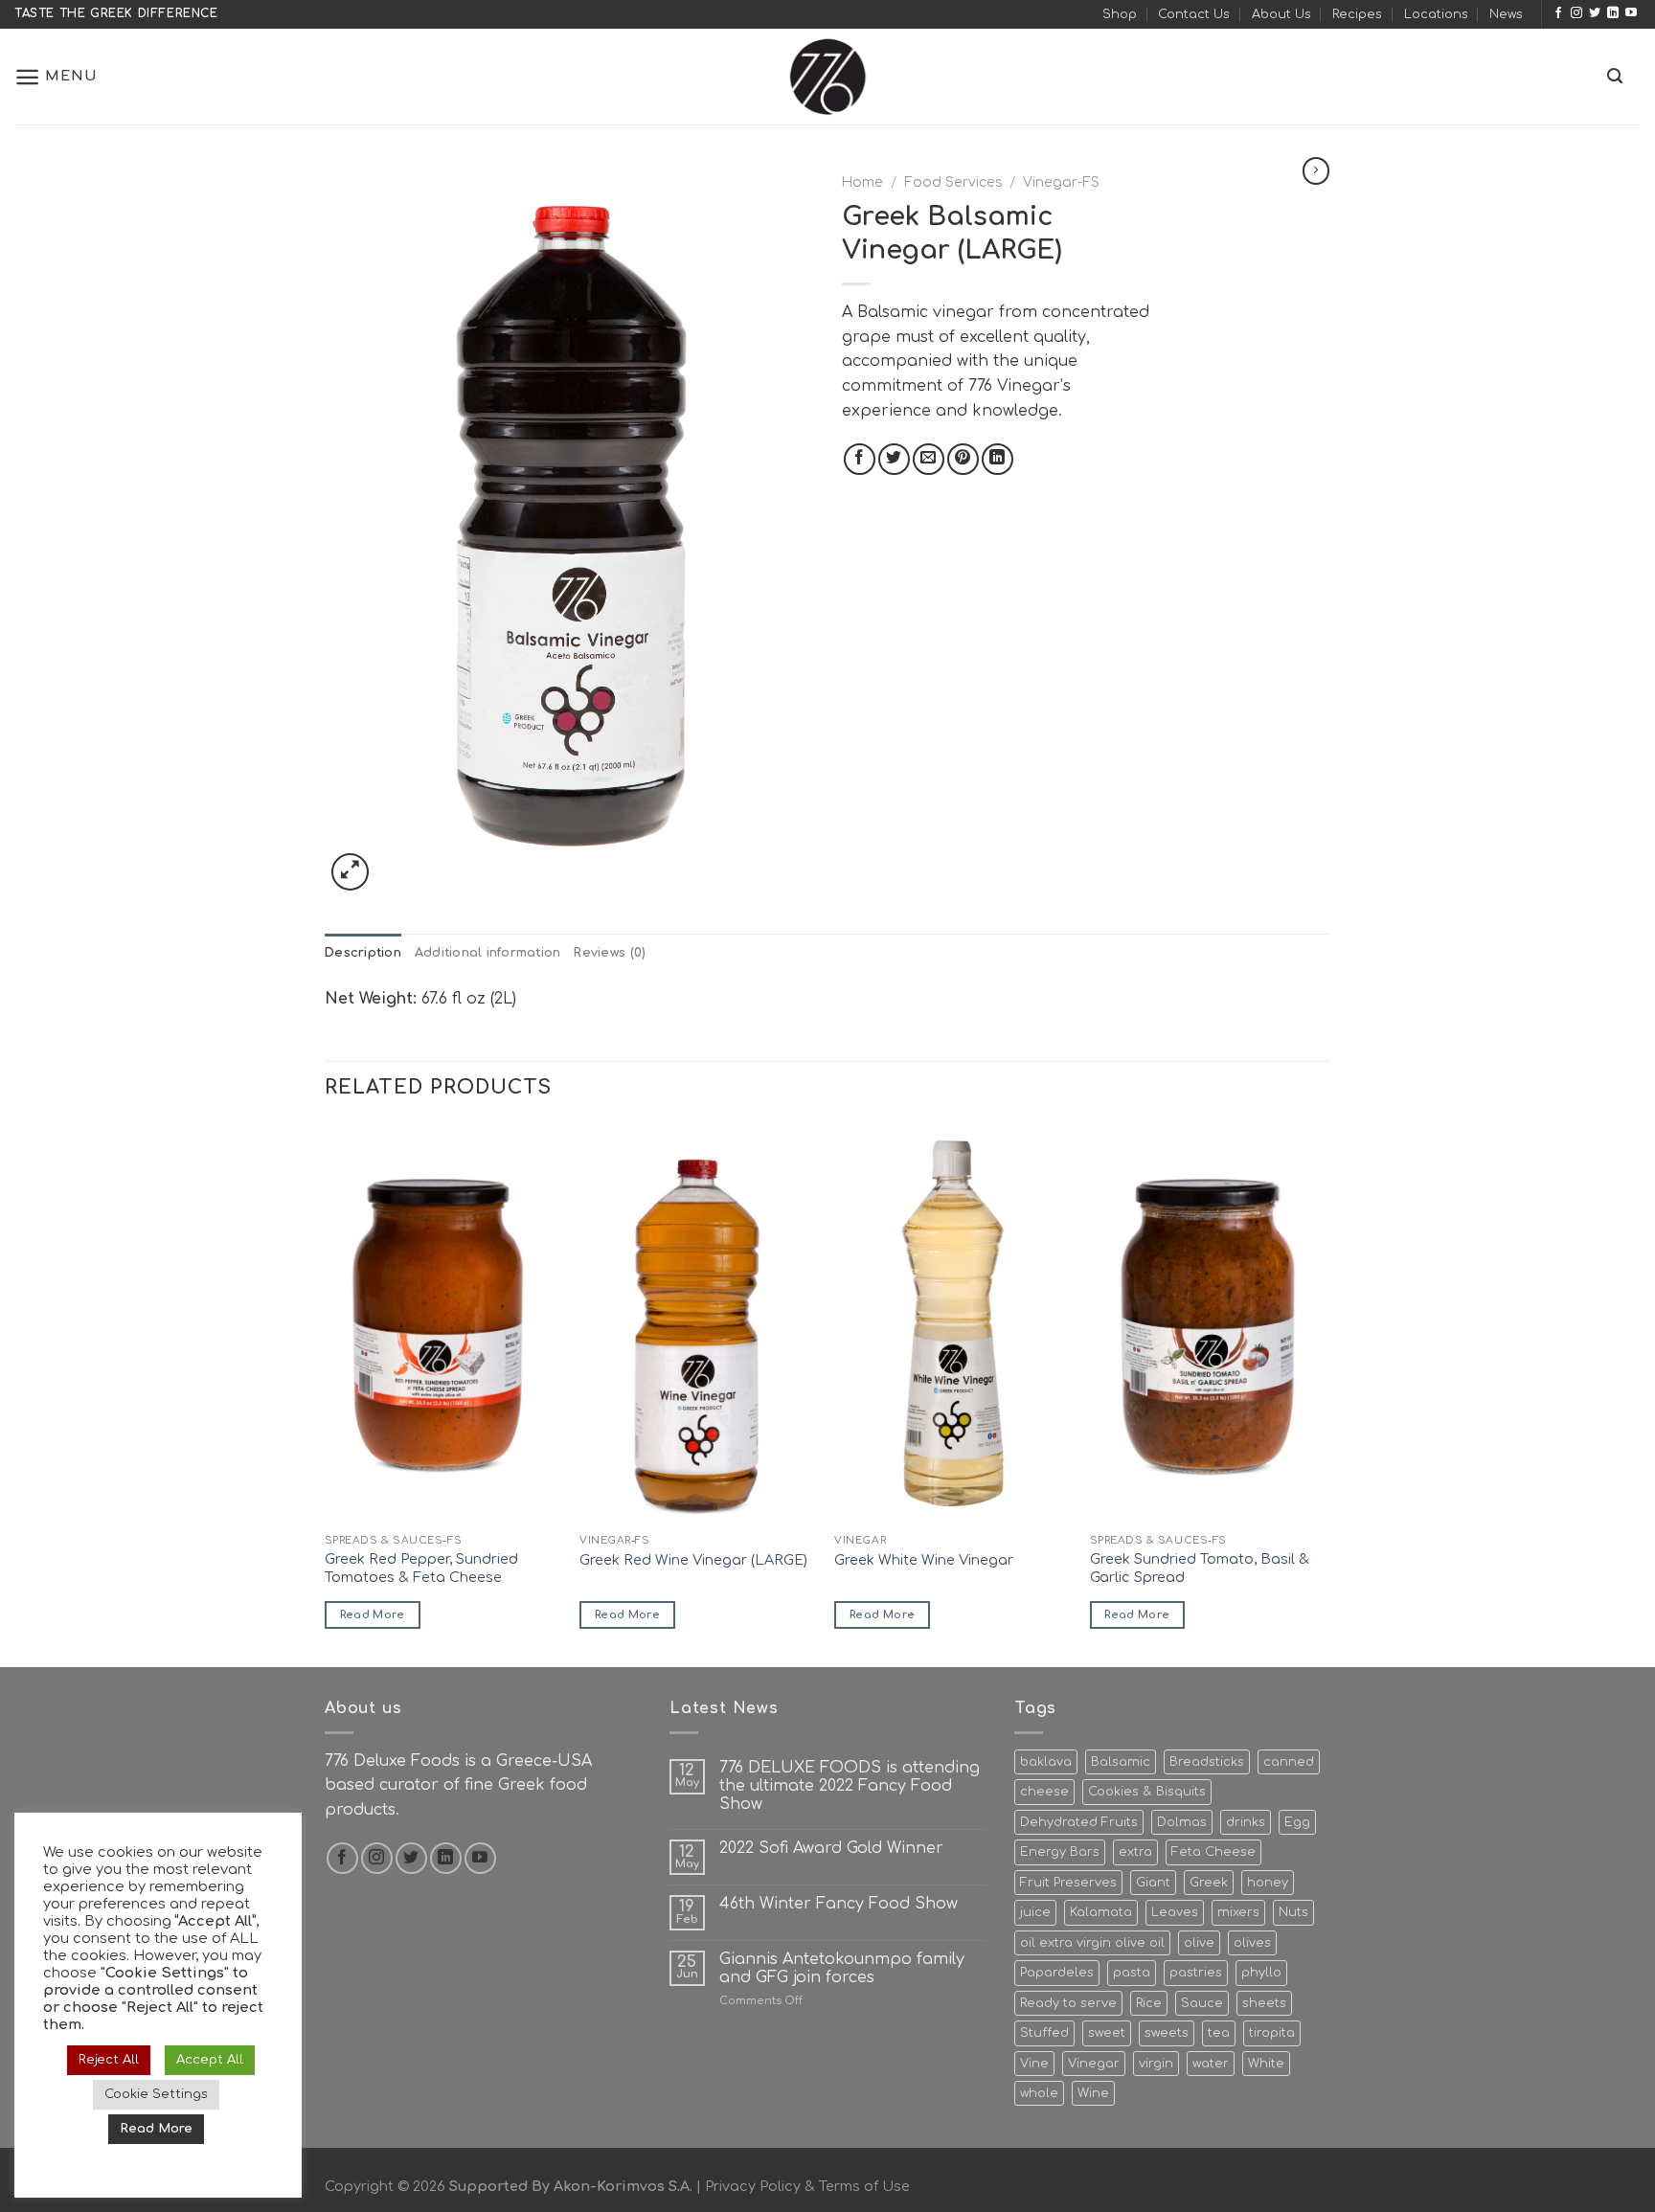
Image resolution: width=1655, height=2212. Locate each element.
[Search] (1615, 76)
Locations (1436, 14)
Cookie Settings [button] (156, 2094)
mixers (1238, 1912)
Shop (1120, 14)
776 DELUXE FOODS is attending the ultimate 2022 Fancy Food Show (850, 1786)
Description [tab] (363, 953)
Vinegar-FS (1061, 182)
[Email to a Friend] (929, 459)
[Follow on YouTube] (1631, 13)
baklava (1046, 1762)
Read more (373, 1615)
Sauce (1202, 2003)
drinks (1246, 1822)
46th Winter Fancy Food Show (839, 1904)
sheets (1264, 2003)
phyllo (1261, 1973)
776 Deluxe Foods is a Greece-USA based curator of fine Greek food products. (458, 1785)
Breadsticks (1207, 1762)
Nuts (1293, 1912)
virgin (1156, 2064)
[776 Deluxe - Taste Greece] (827, 77)
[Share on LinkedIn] (998, 459)
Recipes (1357, 14)
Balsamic (1121, 1762)
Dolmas (1182, 1822)
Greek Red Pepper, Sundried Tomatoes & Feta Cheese (421, 1568)
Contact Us (1194, 14)
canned (1289, 1762)
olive (1199, 1943)
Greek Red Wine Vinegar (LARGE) (693, 1560)
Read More (156, 2129)
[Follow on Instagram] (1576, 13)
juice (1035, 1912)
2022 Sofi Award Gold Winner (831, 1848)
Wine (1093, 2093)
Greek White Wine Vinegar (924, 1560)
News (1506, 14)
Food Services (953, 182)
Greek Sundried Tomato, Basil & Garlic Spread (1200, 1568)
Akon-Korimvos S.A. (623, 2186)
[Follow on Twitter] (1595, 13)
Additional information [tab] (488, 953)
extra (1135, 1852)
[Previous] (326, 1393)
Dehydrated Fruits (1079, 1822)
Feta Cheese (1213, 1852)
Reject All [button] (109, 2060)
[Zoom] (350, 872)
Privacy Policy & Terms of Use (807, 2186)
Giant (1153, 1883)
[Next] (1325, 1393)
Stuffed (1044, 2033)
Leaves (1175, 1912)
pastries (1196, 1973)
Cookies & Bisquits (1147, 1792)
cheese (1044, 1792)
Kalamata (1101, 1912)
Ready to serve (1068, 2003)
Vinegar (1094, 2064)
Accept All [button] (210, 2060)
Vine (1034, 2064)
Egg (1297, 1822)
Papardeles (1057, 1973)
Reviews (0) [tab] (610, 953)
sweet (1107, 2033)
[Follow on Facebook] (1558, 13)
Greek (1209, 1883)
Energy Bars (1060, 1852)
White (1266, 2064)
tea (1219, 2033)
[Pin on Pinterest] (963, 459)
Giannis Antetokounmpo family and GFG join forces (842, 1968)
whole (1039, 2093)
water (1211, 2064)
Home (862, 182)
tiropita (1272, 2033)
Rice (1149, 2003)
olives (1252, 1943)
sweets (1167, 2033)
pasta (1132, 1973)
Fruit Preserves (1068, 1883)
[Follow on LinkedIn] (1613, 13)
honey (1268, 1883)
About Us (1281, 14)
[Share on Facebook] (860, 459)
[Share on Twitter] (894, 459)
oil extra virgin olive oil (1092, 1943)
